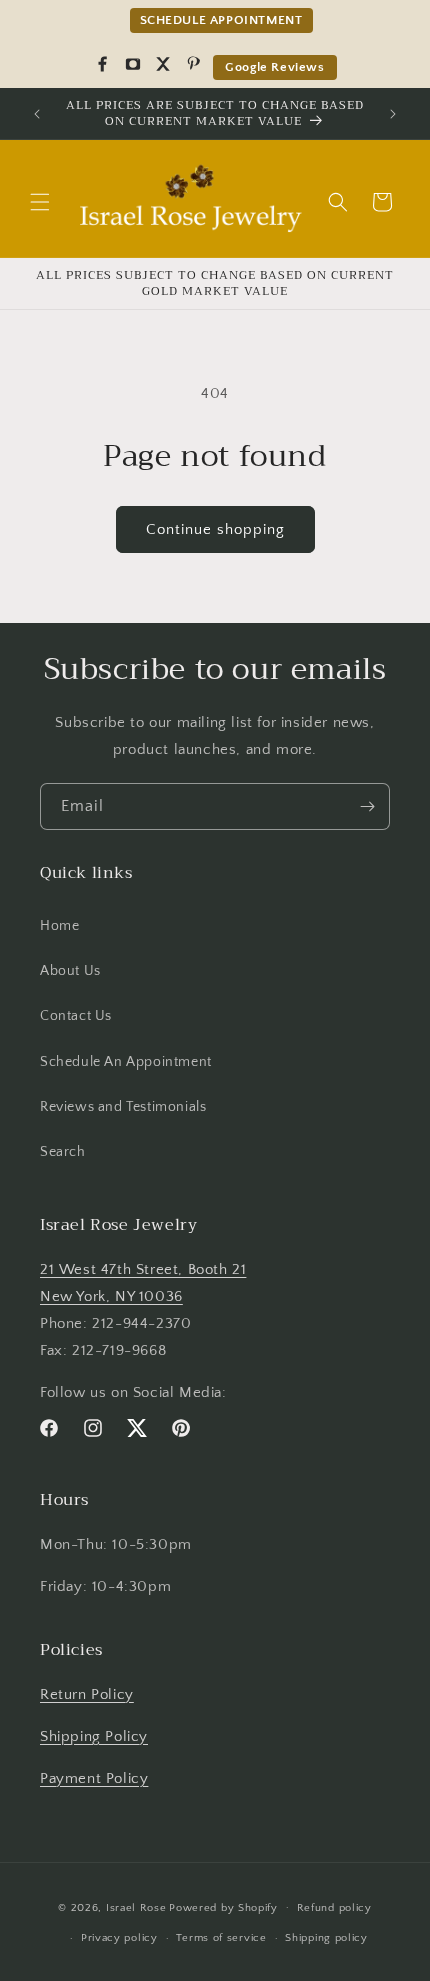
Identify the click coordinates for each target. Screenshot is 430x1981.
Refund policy (334, 1908)
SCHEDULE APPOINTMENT (221, 20)
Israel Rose (136, 1907)
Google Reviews (274, 67)
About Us (70, 971)
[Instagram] (133, 64)
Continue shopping (215, 529)
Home (59, 926)
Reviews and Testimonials (123, 1107)
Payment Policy (94, 1778)
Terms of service (221, 1938)
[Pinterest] (193, 64)
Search (63, 1152)
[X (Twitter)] (163, 64)
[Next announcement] (393, 114)
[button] (40, 202)
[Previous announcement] (37, 114)
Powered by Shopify (223, 1907)
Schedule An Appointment (126, 1062)
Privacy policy (119, 1938)
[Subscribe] (367, 806)
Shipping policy (326, 1938)
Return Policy (87, 1694)
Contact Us (76, 1016)
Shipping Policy (94, 1736)
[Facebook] (103, 64)
